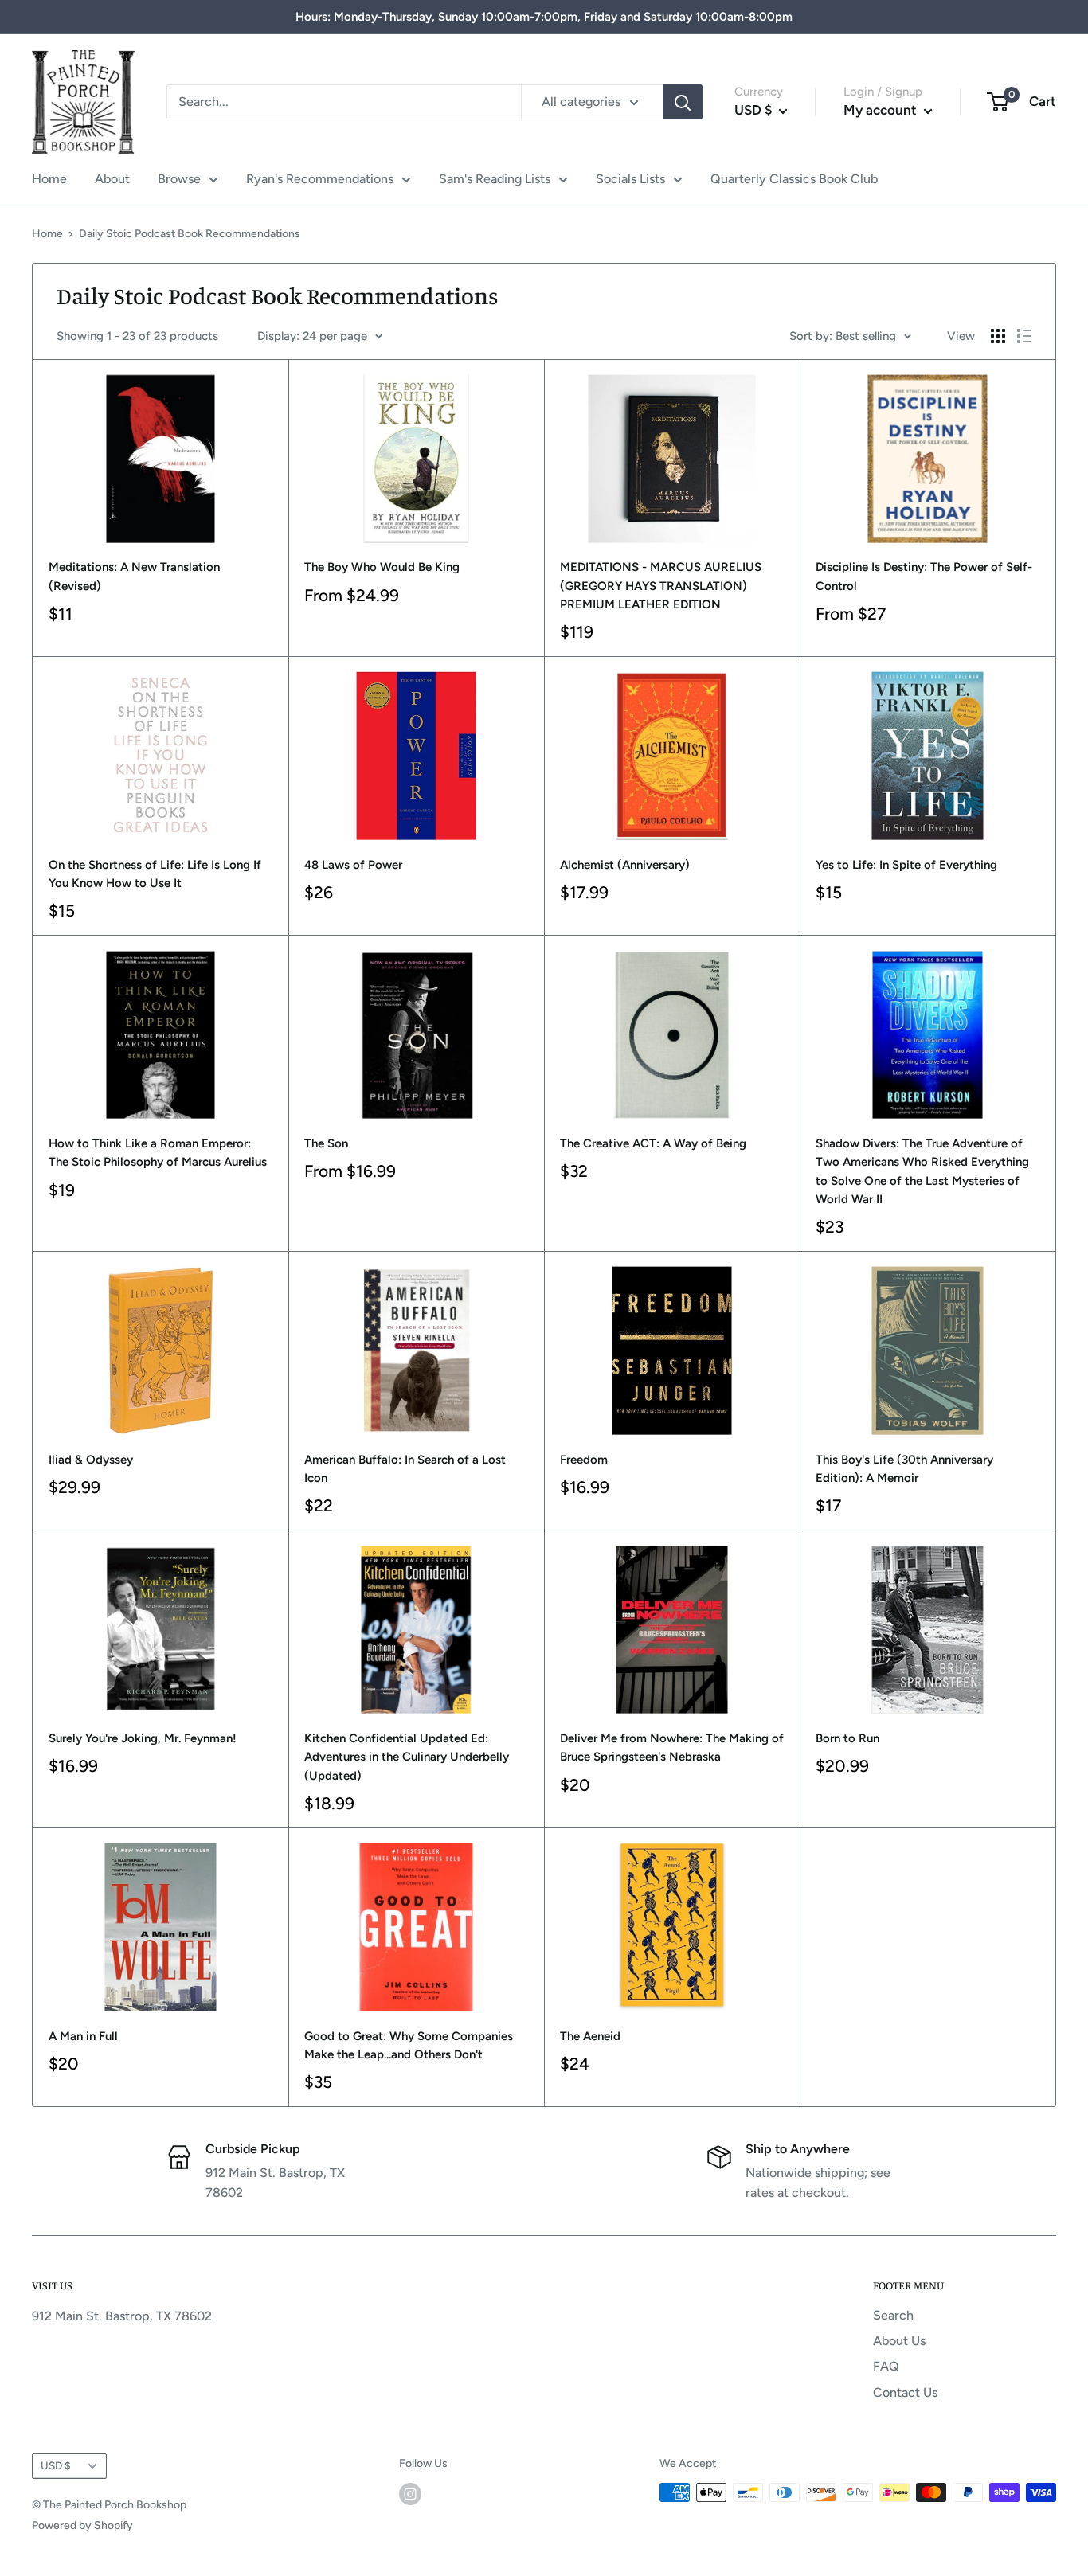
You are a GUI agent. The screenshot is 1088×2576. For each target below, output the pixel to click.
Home (49, 179)
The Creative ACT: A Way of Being (653, 1143)
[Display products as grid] (998, 336)
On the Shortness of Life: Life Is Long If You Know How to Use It (155, 874)
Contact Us (905, 2392)
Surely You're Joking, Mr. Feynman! (143, 1738)
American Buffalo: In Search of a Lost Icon (405, 1469)
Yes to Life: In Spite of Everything (906, 865)
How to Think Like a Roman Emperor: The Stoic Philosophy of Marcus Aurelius (158, 1153)
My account (882, 110)
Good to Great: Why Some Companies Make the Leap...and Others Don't (409, 2045)
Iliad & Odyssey (91, 1460)
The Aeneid (590, 2036)
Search (893, 2315)
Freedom (584, 1460)
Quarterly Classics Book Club (794, 179)
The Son (326, 1143)
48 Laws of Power (353, 865)
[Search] (683, 102)
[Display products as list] (1024, 336)
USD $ (56, 2465)
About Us (899, 2341)
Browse (179, 179)
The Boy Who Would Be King (382, 567)
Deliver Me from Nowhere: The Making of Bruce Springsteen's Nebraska (672, 1747)
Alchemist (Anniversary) (625, 865)
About (112, 179)
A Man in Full (83, 2036)
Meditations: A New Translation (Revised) (134, 576)
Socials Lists (630, 179)
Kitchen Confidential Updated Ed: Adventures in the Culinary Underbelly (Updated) (407, 1757)
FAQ (886, 2366)
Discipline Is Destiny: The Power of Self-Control (924, 576)
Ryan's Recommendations (320, 179)
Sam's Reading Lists (495, 179)
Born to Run (847, 1738)
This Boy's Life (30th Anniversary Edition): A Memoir (904, 1469)
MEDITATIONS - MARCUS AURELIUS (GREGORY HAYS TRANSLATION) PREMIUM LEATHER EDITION (661, 586)
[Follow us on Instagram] (410, 2494)
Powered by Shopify (82, 2525)
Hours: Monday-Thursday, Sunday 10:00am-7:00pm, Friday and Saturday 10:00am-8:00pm (544, 17)
